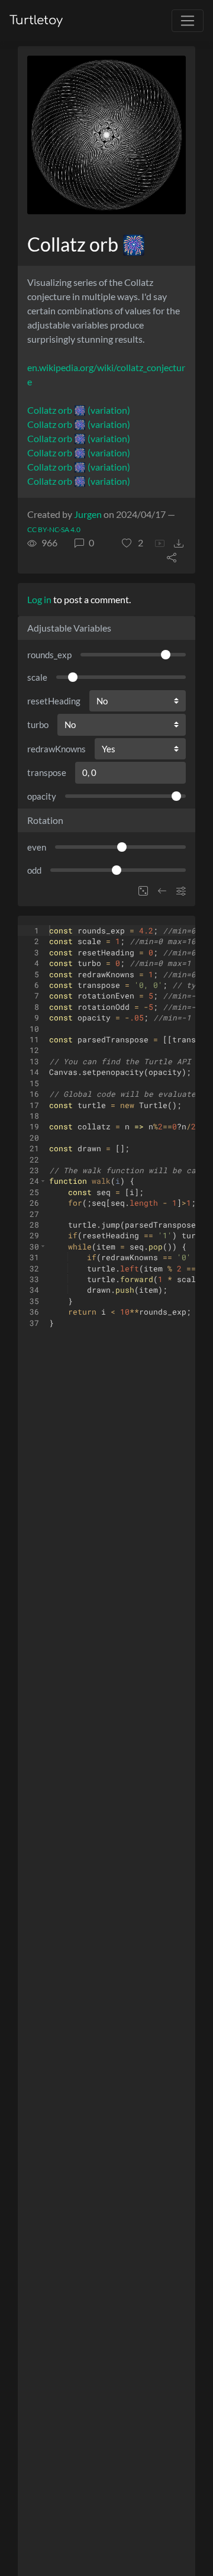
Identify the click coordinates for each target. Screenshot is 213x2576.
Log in (39, 599)
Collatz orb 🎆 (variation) (79, 410)
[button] (133, 543)
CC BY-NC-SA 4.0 (54, 529)
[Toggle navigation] (188, 21)
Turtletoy (36, 20)
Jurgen (88, 514)
